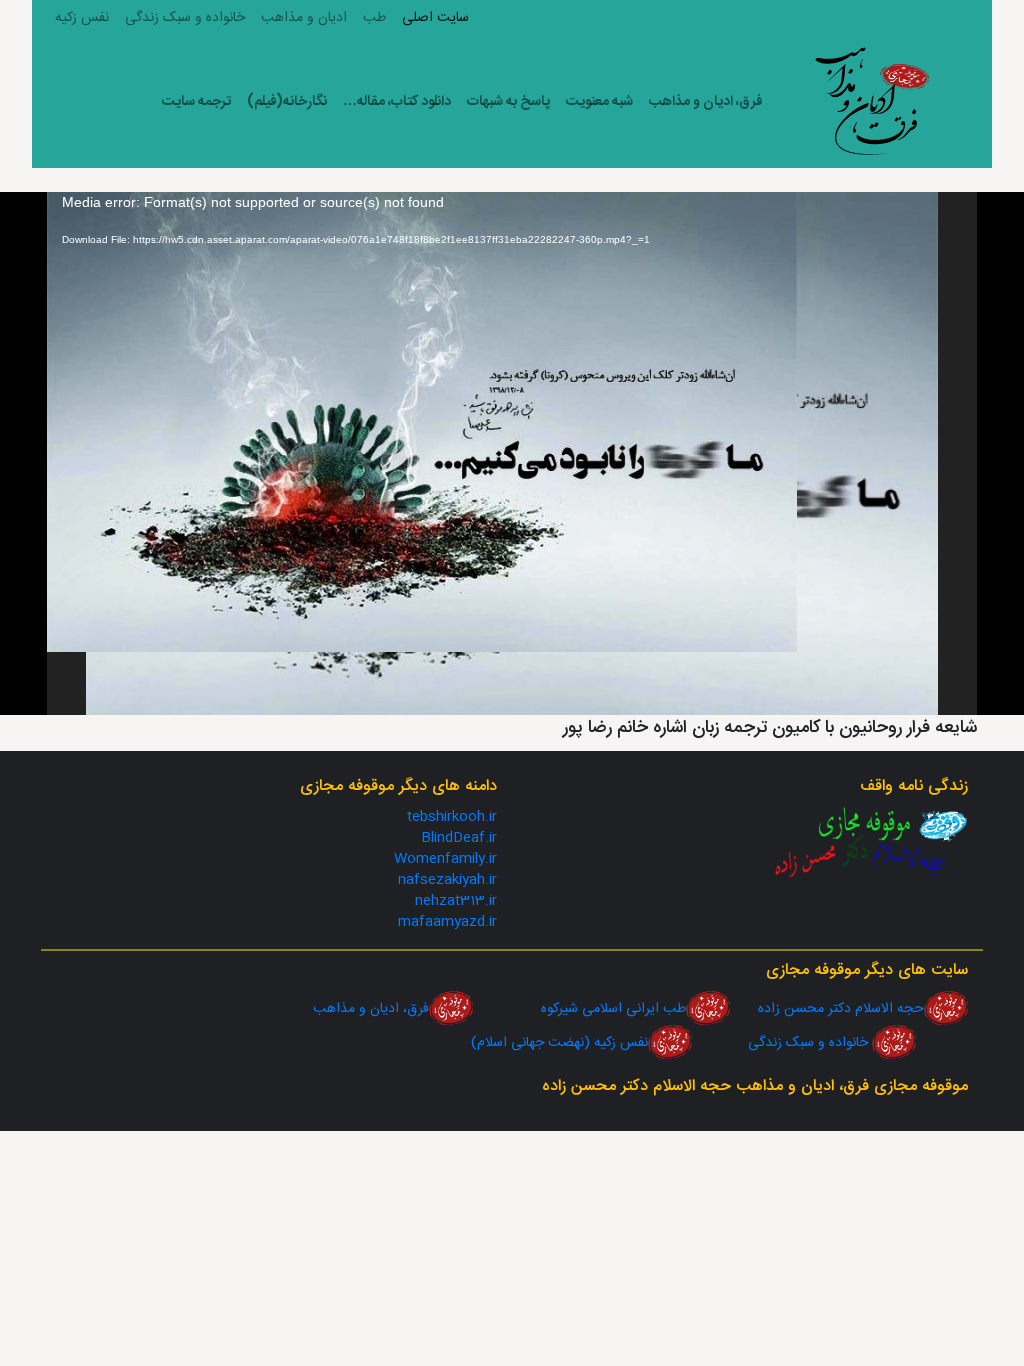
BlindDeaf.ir (459, 838)
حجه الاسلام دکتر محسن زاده (827, 1009)
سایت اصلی (435, 18)
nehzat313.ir (456, 901)
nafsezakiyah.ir (447, 880)
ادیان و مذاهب (304, 18)
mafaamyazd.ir (447, 922)
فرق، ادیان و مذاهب (706, 102)
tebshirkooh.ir (452, 817)
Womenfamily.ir (445, 859)
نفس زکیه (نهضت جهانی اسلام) (559, 1043)
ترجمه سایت (196, 102)
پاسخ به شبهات (508, 102)
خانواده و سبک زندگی (185, 18)
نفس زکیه (82, 18)
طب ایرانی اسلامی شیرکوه (579, 1009)
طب (374, 18)
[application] (512, 453)
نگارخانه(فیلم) (287, 102)
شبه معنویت (599, 102)
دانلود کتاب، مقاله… (397, 102)
